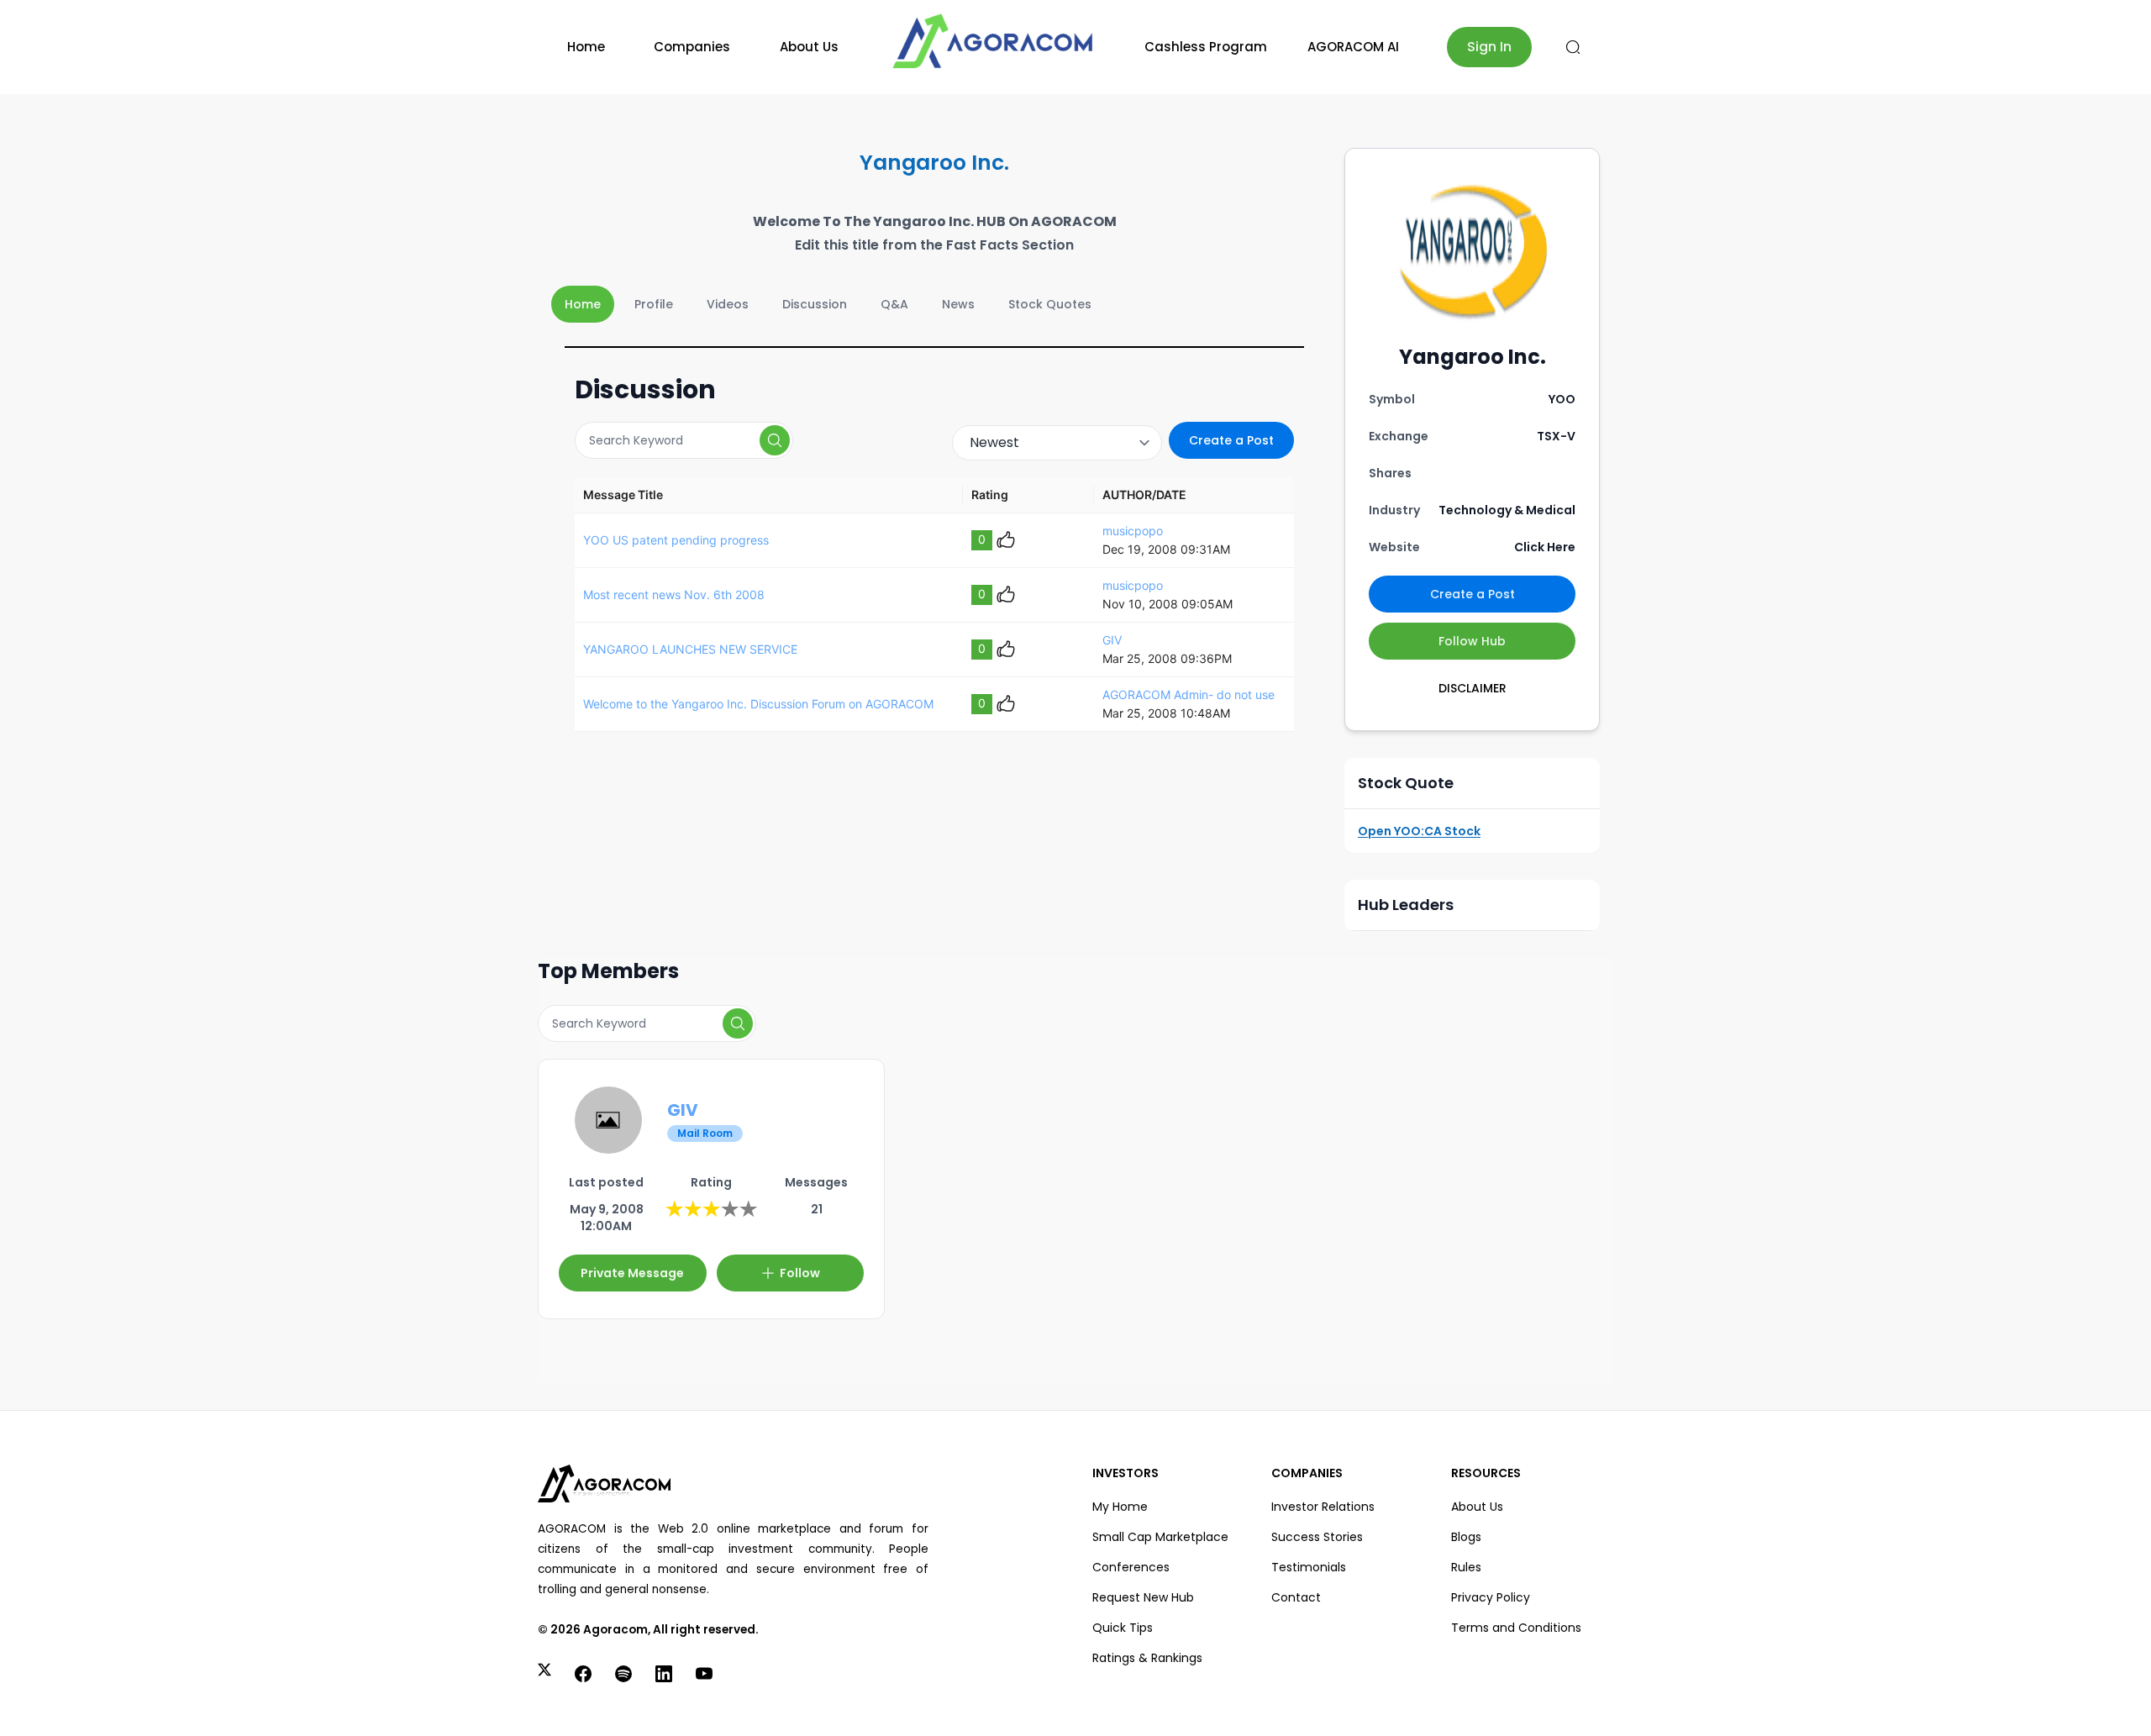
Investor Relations (1323, 1507)
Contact (1296, 1597)
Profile (654, 304)
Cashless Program (1206, 47)
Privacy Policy (1491, 1597)
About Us (809, 47)
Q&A (894, 304)
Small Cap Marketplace (1160, 1537)
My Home (1120, 1507)
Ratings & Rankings (1147, 1658)
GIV (1112, 640)
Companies (692, 47)
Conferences (1131, 1567)
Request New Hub (1143, 1597)
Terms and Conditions (1516, 1628)
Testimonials (1309, 1567)
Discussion (815, 304)
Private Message (632, 1273)
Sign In (1489, 47)
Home (586, 47)
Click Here (1545, 547)
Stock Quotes (1050, 304)
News (958, 304)
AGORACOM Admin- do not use (1189, 694)
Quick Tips (1123, 1628)
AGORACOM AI (1353, 47)
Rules (1466, 1567)
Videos (728, 304)
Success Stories (1317, 1537)
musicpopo (1133, 531)
